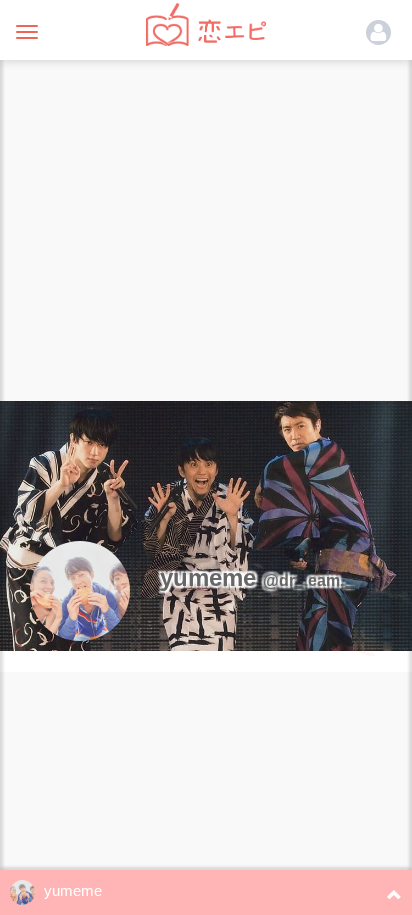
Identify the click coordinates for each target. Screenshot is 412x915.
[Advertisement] (206, 225)
